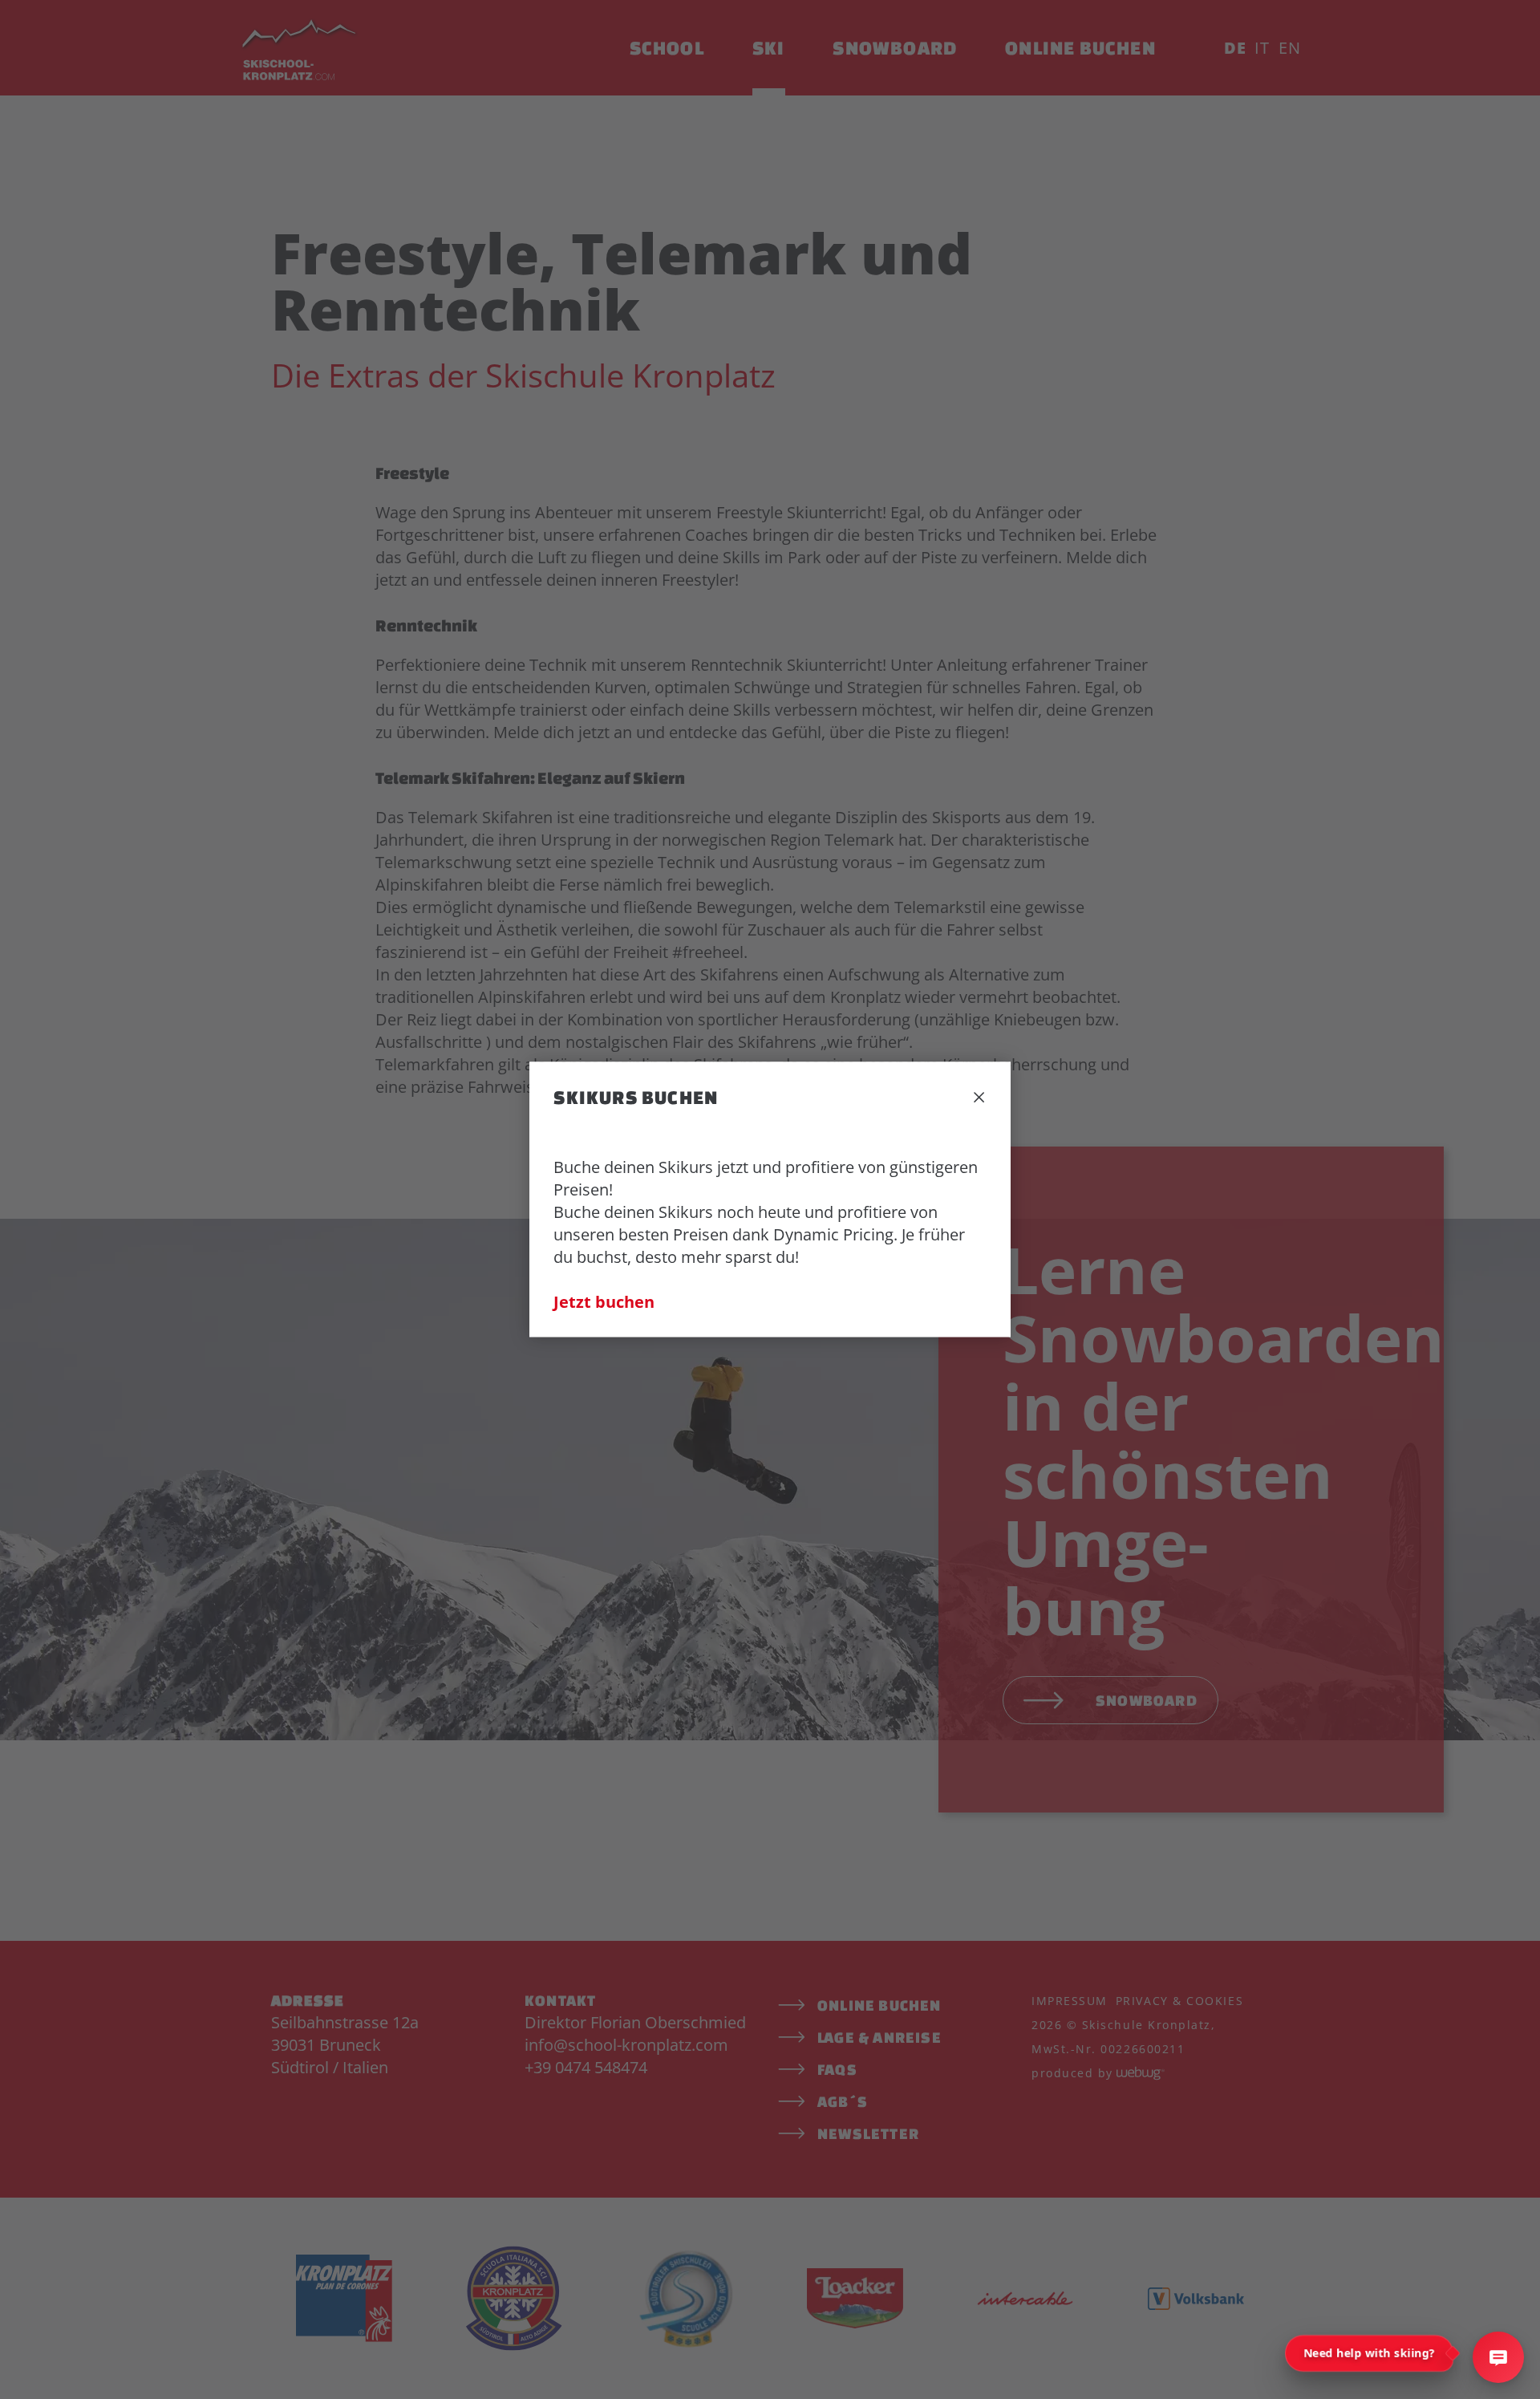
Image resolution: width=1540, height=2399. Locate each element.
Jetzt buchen (604, 1302)
